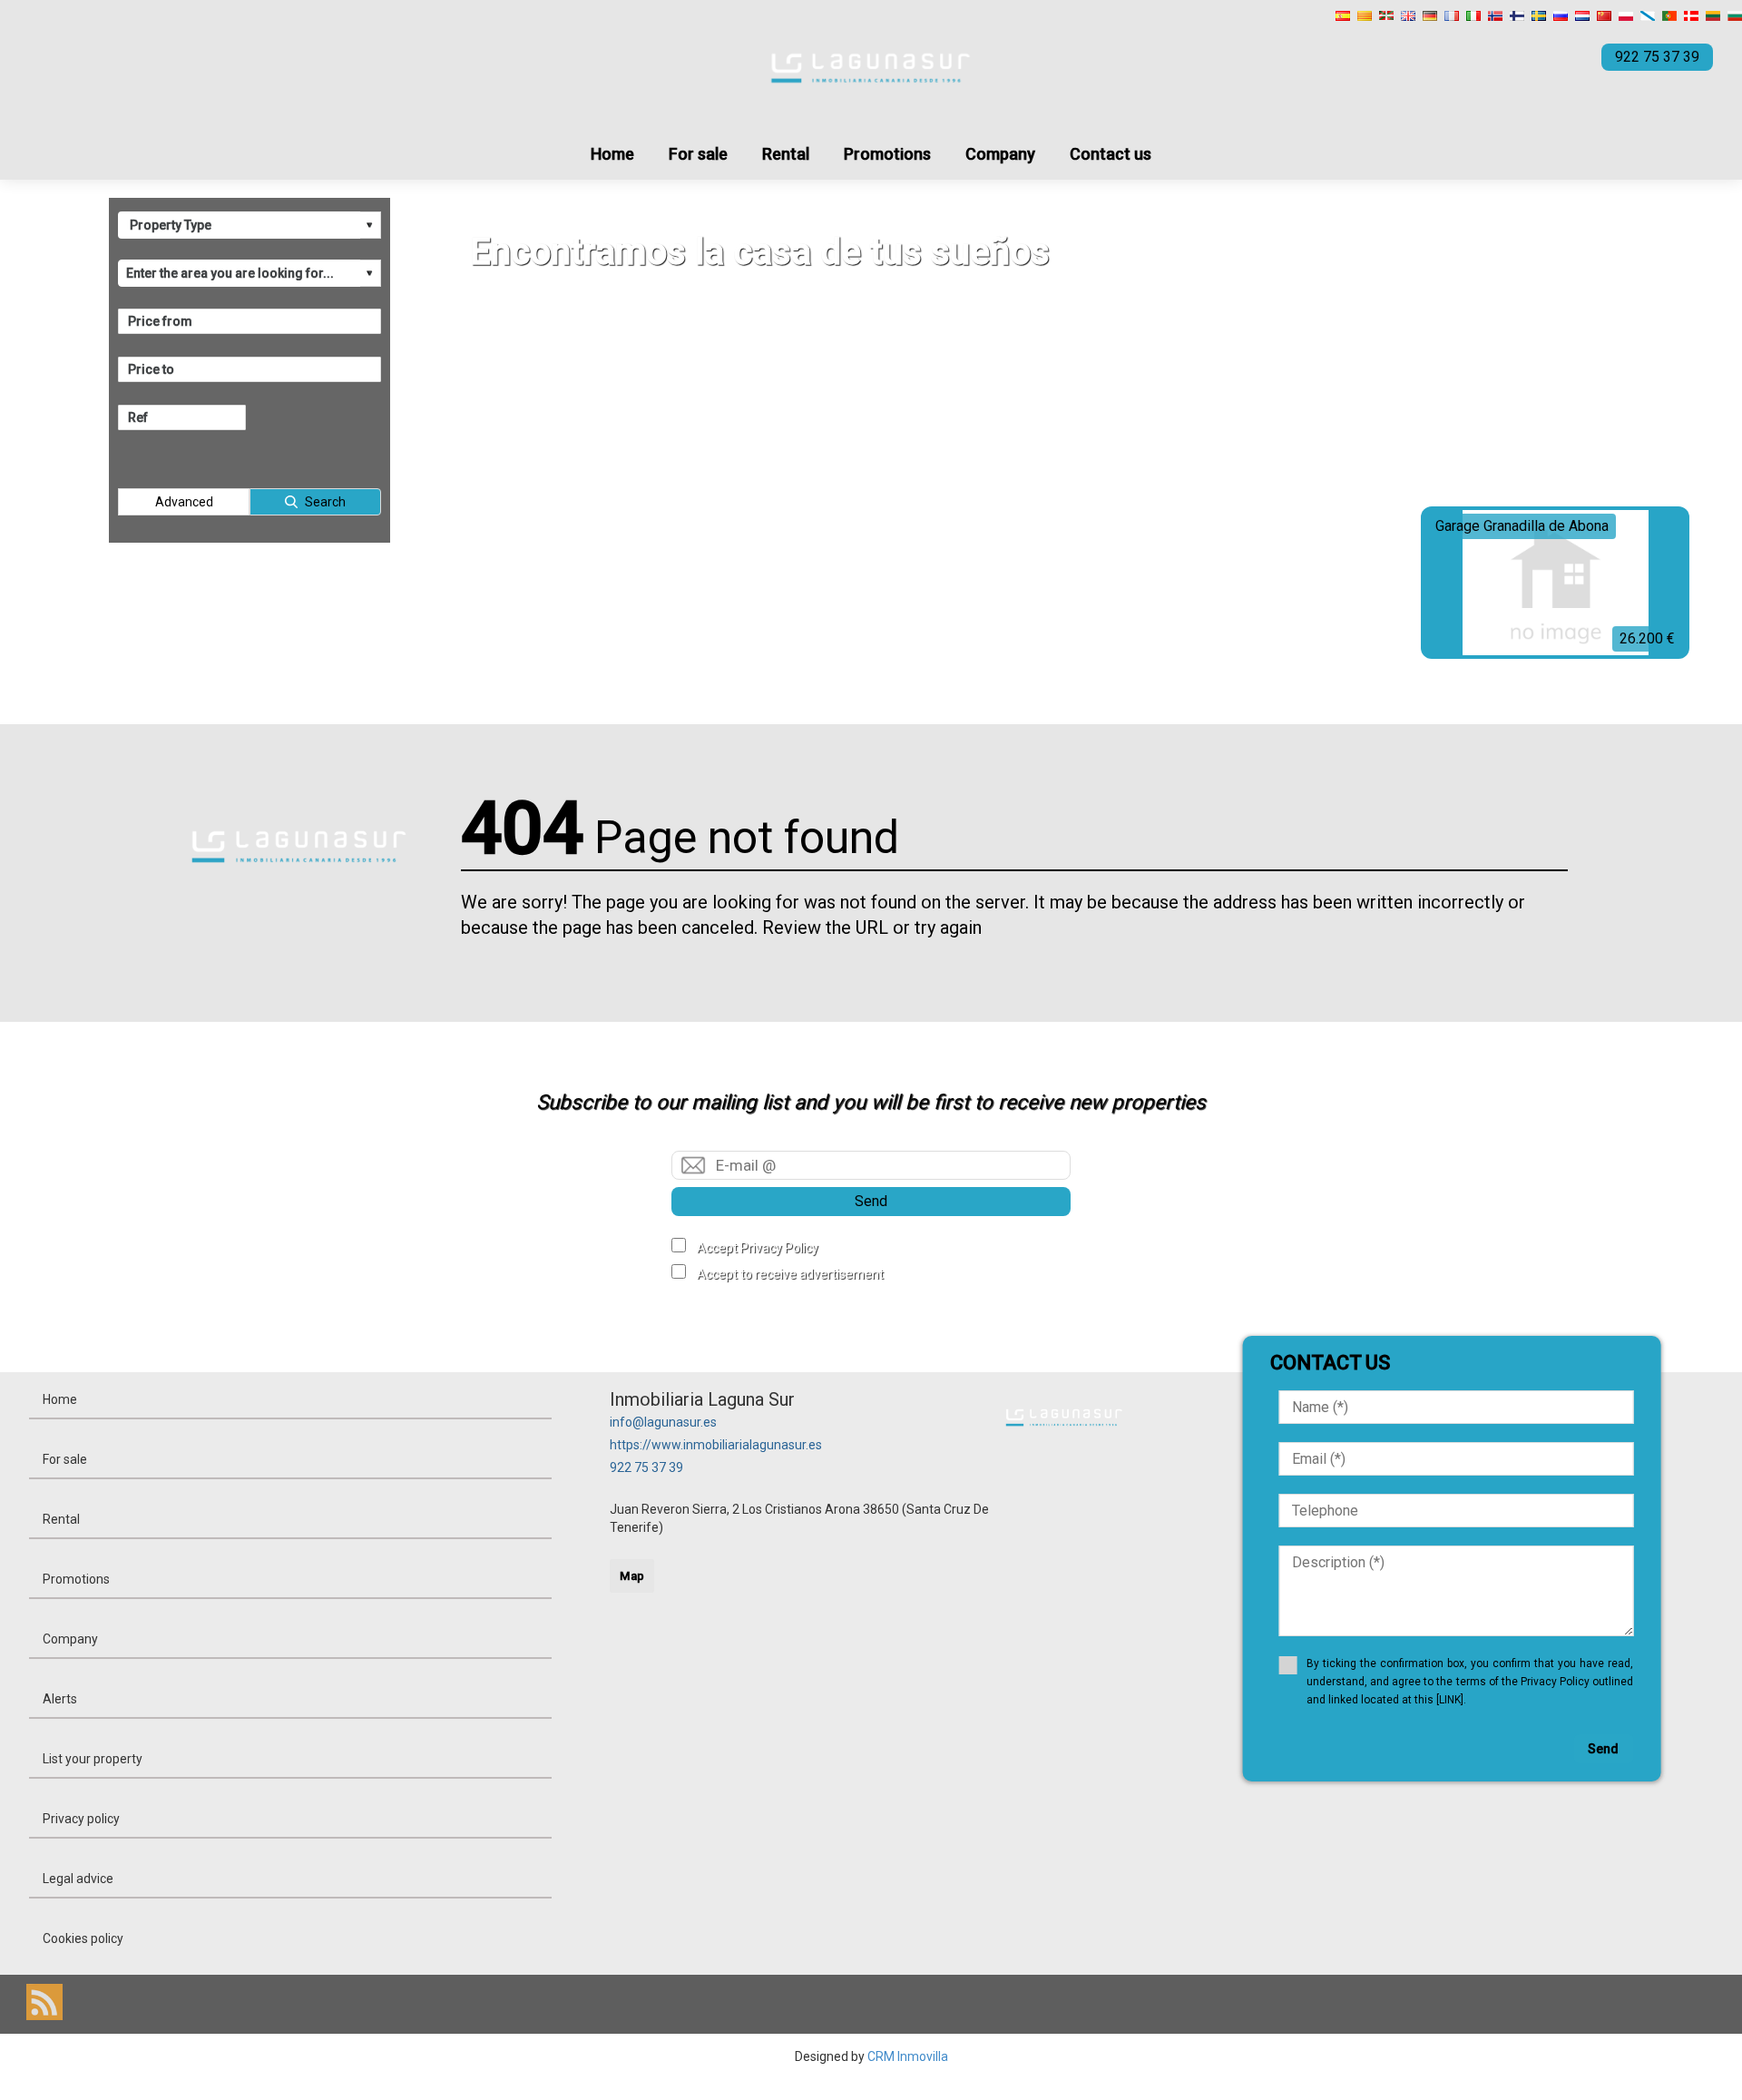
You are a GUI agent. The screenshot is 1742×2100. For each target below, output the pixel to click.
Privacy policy (81, 1819)
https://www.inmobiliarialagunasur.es (716, 1445)
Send (871, 1201)
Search (325, 502)
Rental (786, 154)
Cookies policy (83, 1938)
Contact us (1111, 154)
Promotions (887, 154)
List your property (93, 1759)
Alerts (60, 1699)
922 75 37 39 (646, 1467)
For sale (698, 154)
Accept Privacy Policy (758, 1248)
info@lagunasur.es (663, 1422)
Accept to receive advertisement (790, 1274)
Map (632, 1576)
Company (1000, 154)
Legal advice (78, 1879)
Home (612, 154)
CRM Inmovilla (908, 2056)
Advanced (184, 502)
